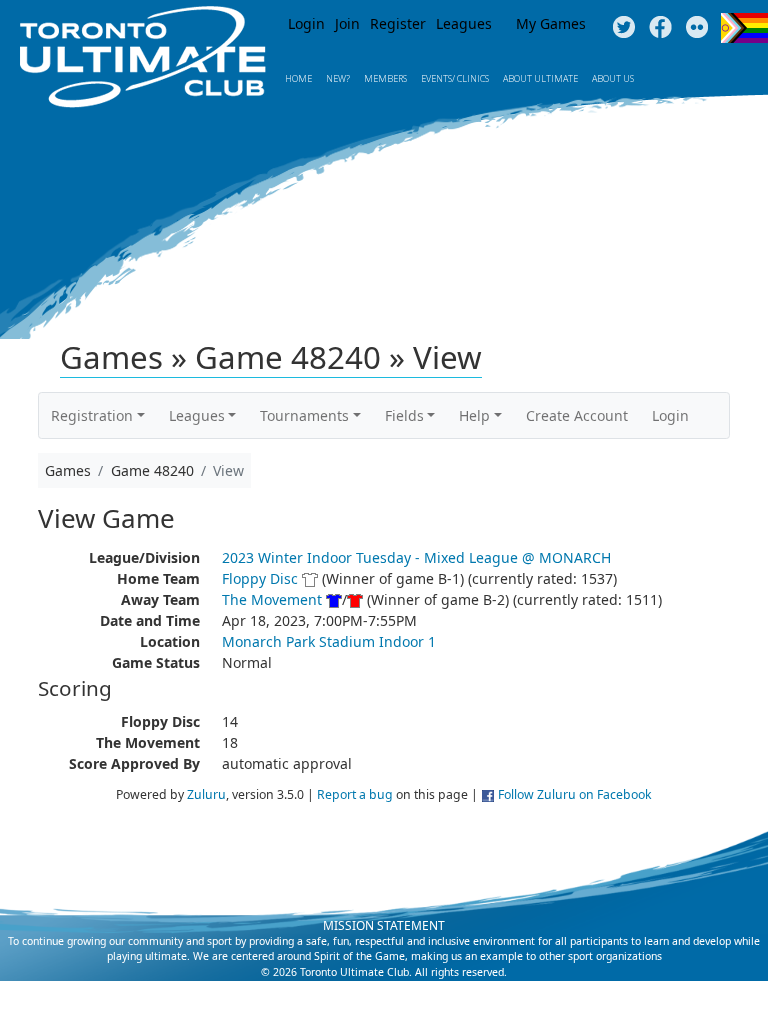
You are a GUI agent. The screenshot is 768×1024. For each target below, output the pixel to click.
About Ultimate (540, 78)
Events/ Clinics (455, 78)
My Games (551, 23)
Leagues (464, 23)
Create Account (577, 415)
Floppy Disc (260, 578)
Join (347, 23)
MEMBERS (385, 78)
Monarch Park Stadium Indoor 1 (329, 641)
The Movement (272, 599)
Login (306, 23)
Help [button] (474, 415)
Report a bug (355, 794)
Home (298, 78)
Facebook (660, 28)
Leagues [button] (197, 415)
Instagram (697, 28)
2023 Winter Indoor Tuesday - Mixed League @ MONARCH (416, 557)
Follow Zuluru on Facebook (575, 794)
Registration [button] (92, 415)
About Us (613, 78)
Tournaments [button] (304, 415)
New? (338, 78)
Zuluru (206, 794)
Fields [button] (404, 415)
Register (398, 23)
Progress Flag (744, 28)
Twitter (623, 28)
